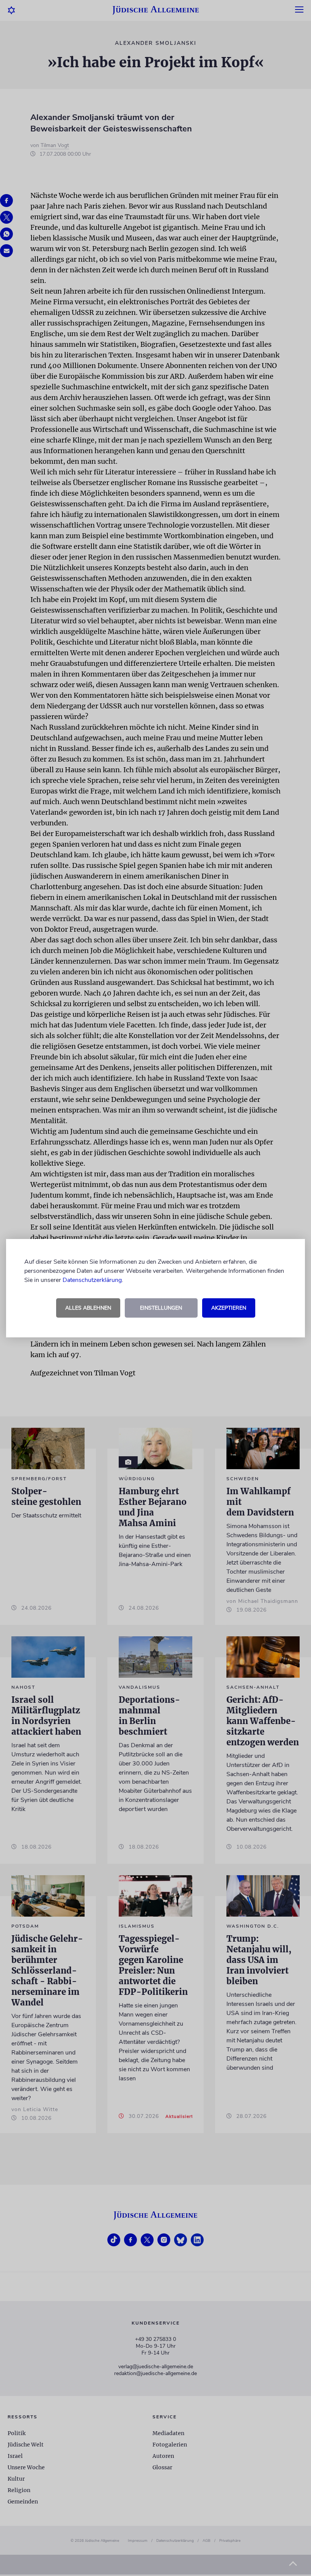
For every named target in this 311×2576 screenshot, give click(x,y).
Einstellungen (161, 1308)
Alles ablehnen (88, 1308)
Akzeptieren (229, 1308)
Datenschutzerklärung (92, 1280)
